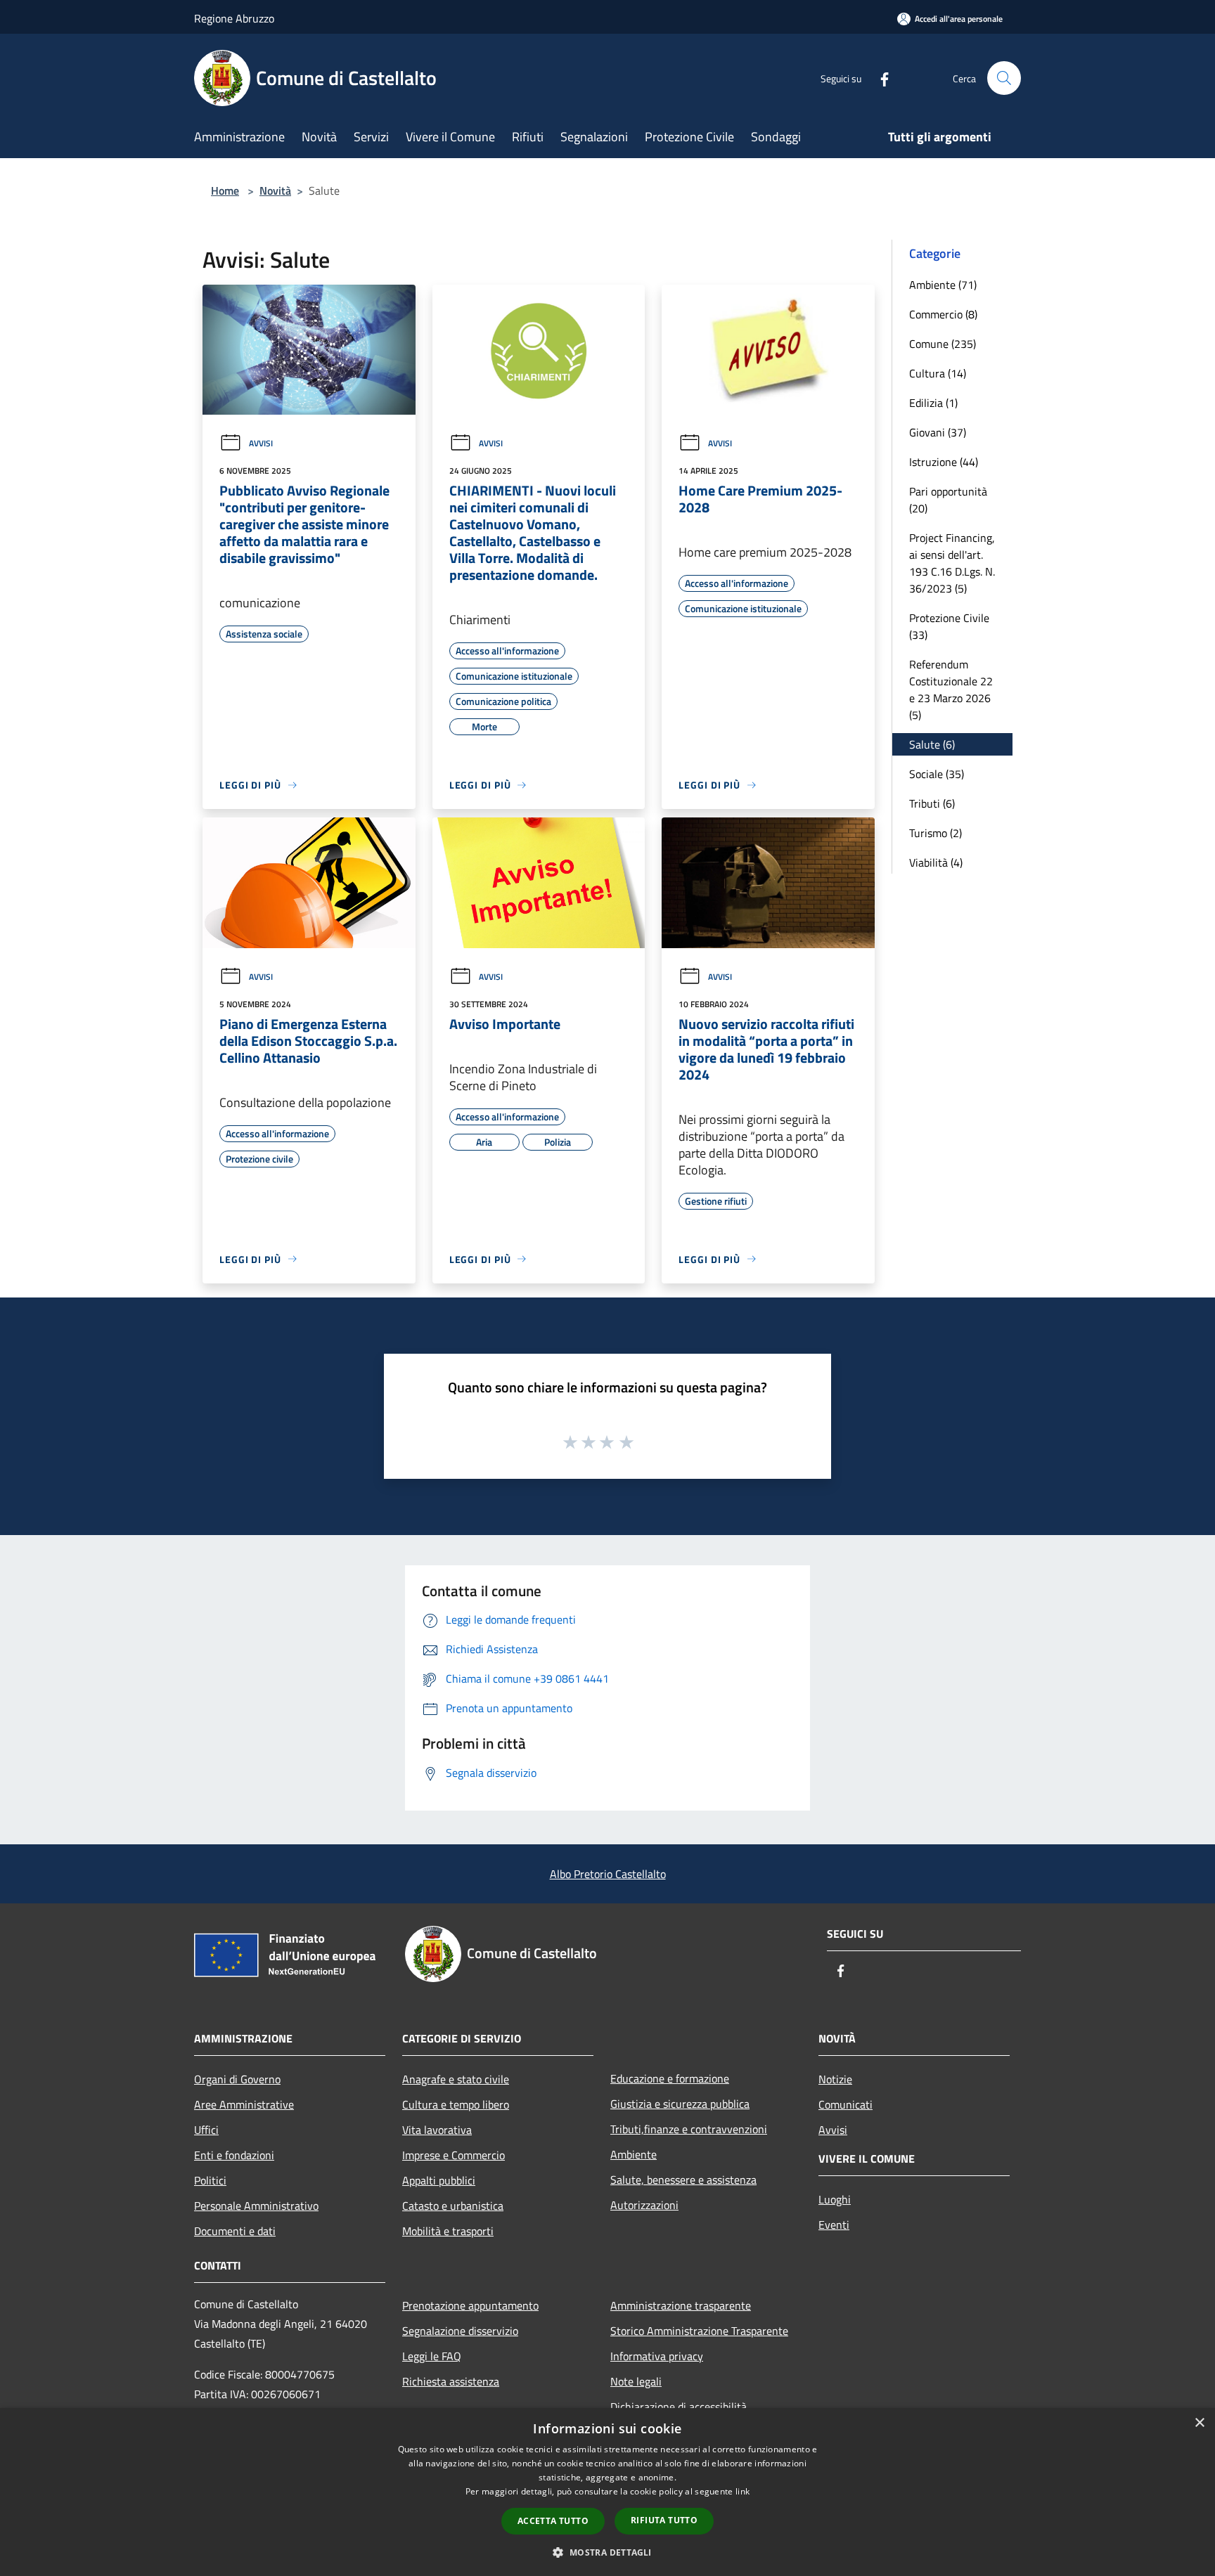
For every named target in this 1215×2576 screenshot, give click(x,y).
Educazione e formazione (670, 2078)
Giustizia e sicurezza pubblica (680, 2104)
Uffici (206, 2130)
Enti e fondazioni (234, 2155)
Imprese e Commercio (454, 2155)
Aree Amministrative (244, 2104)
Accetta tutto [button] (553, 2521)
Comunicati (846, 2104)
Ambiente (634, 2154)
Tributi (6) (932, 803)
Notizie (835, 2079)
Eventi (834, 2225)
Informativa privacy (657, 2356)
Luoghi (835, 2199)
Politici (210, 2180)
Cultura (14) (938, 373)
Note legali (636, 2381)
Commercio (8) (943, 314)
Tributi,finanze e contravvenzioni (689, 2129)
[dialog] (607, 2492)
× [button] (1199, 2423)
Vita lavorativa (437, 2130)
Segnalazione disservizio (460, 2331)
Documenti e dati (235, 2231)
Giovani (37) (938, 432)
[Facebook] (879, 78)
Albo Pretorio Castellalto (608, 1874)
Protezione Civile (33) (949, 626)
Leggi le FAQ (432, 2356)
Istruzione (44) (944, 462)
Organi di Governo (237, 2079)
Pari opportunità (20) (948, 500)
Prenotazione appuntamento (470, 2305)
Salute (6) (932, 744)
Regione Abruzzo (234, 18)
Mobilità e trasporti (448, 2231)
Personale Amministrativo (256, 2206)
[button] (607, 2552)
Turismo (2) (936, 833)
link (742, 2491)
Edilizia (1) (933, 403)
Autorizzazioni (644, 2205)
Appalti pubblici (439, 2180)
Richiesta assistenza (451, 2381)
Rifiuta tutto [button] (664, 2520)
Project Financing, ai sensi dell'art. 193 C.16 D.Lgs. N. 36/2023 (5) (952, 563)
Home (225, 190)
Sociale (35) (937, 774)
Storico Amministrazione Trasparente (699, 2331)
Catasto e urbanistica (453, 2206)
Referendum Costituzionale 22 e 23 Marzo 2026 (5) (951, 690)
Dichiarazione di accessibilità (679, 2407)
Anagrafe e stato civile (456, 2079)
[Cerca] (1004, 78)
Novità (275, 190)
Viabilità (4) (936, 862)
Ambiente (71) (943, 285)
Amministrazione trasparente (681, 2305)
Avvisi (261, 443)
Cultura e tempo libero (456, 2104)
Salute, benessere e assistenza (683, 2180)
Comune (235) (943, 344)
